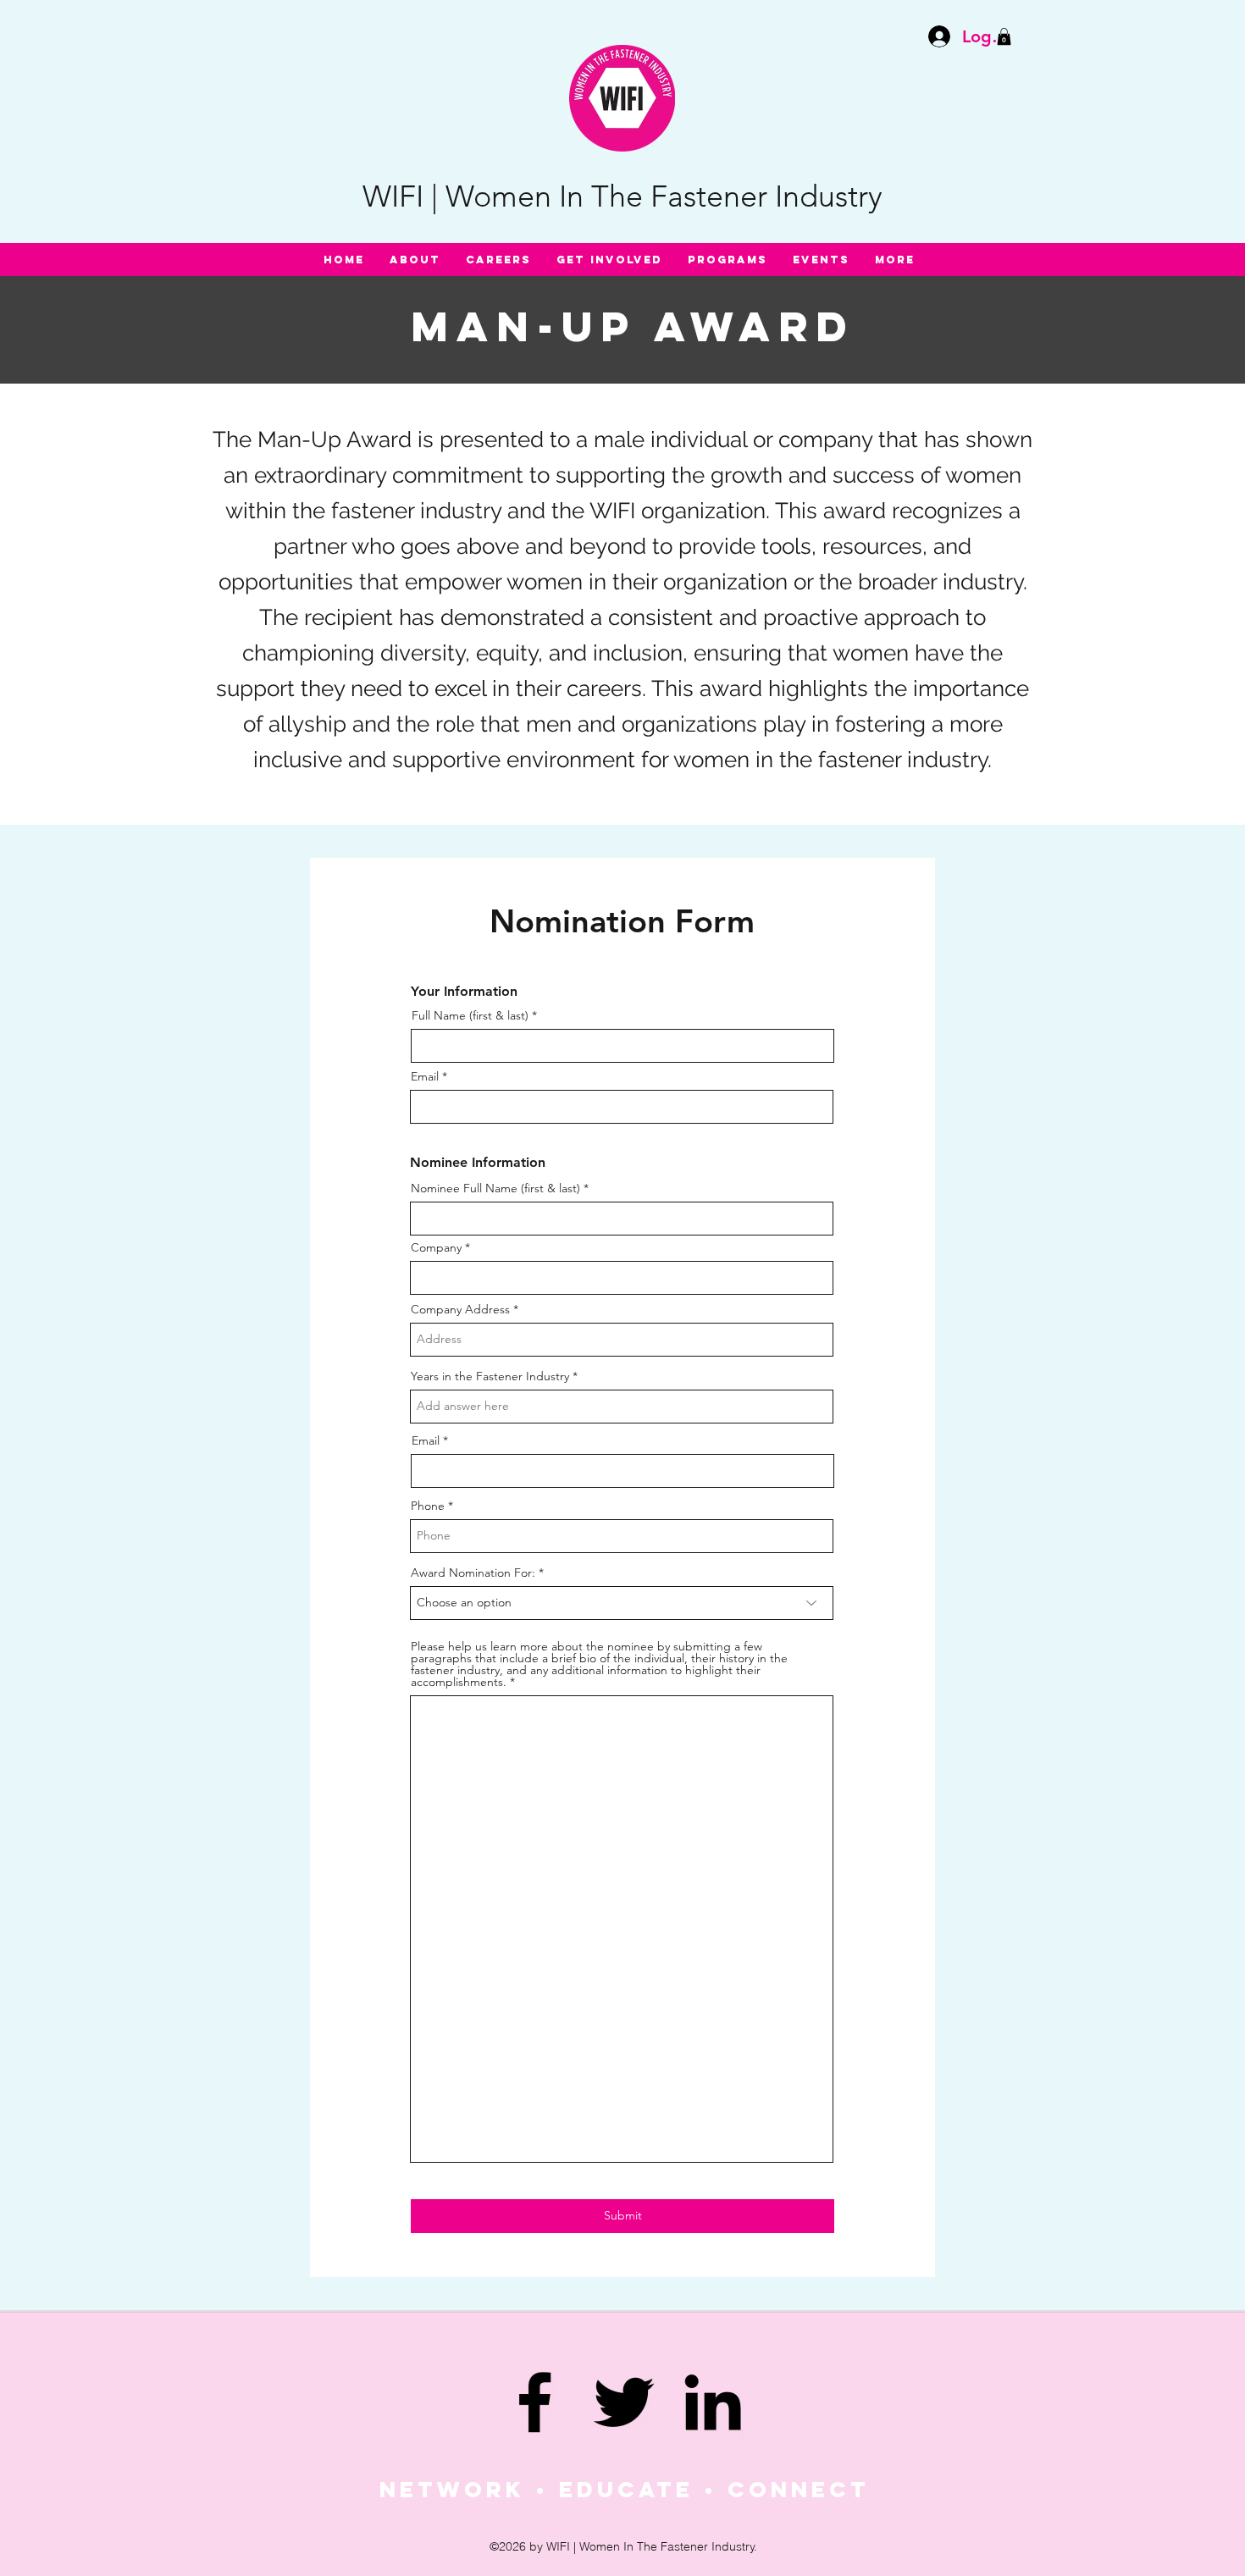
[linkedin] (713, 2402)
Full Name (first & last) (470, 1015)
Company (436, 1247)
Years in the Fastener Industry (490, 1376)
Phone (428, 1506)
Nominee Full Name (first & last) (495, 1188)
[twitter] (624, 2402)
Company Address (460, 1309)
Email (425, 1076)
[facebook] (535, 2402)
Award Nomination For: (473, 1573)
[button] (1004, 36)
